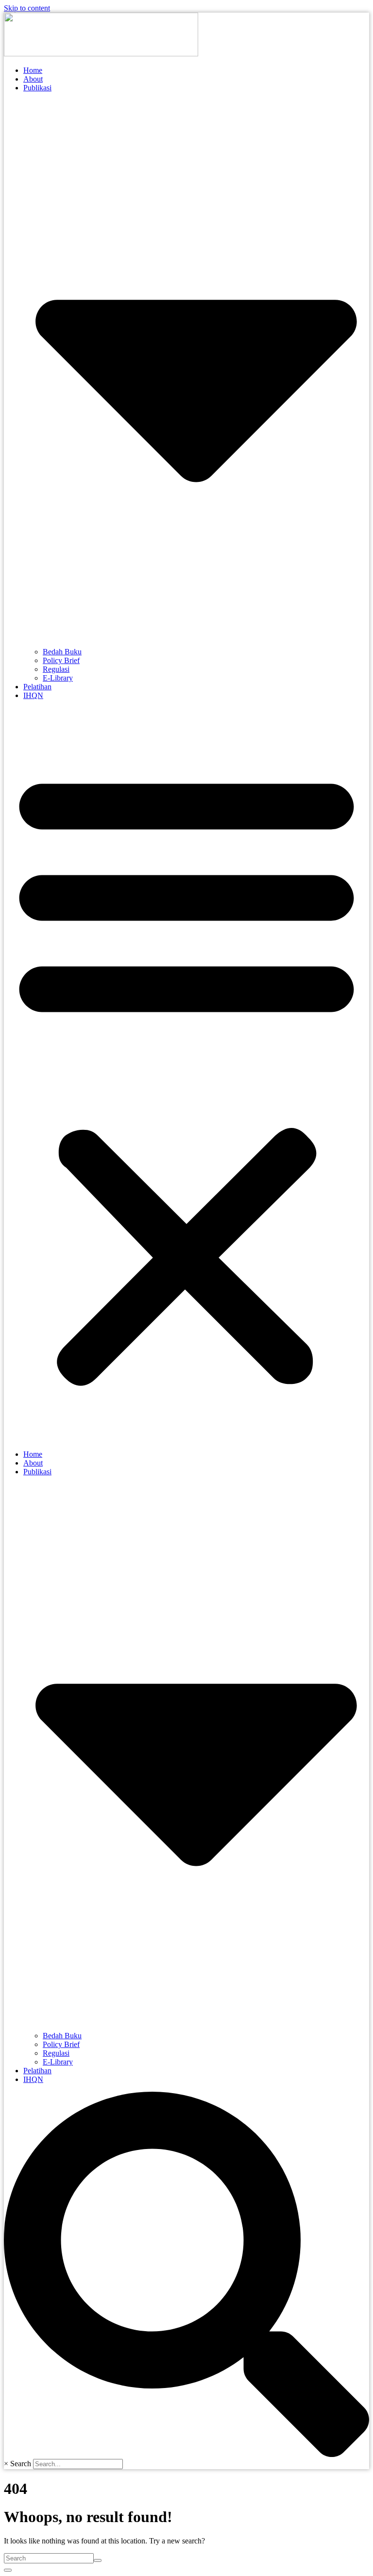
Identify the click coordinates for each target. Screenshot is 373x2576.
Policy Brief (61, 660)
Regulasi (56, 669)
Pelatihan (37, 687)
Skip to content (27, 8)
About (33, 79)
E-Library (58, 678)
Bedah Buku (62, 652)
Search (21, 2464)
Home (33, 70)
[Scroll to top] (8, 2570)
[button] (186, 1075)
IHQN (33, 695)
